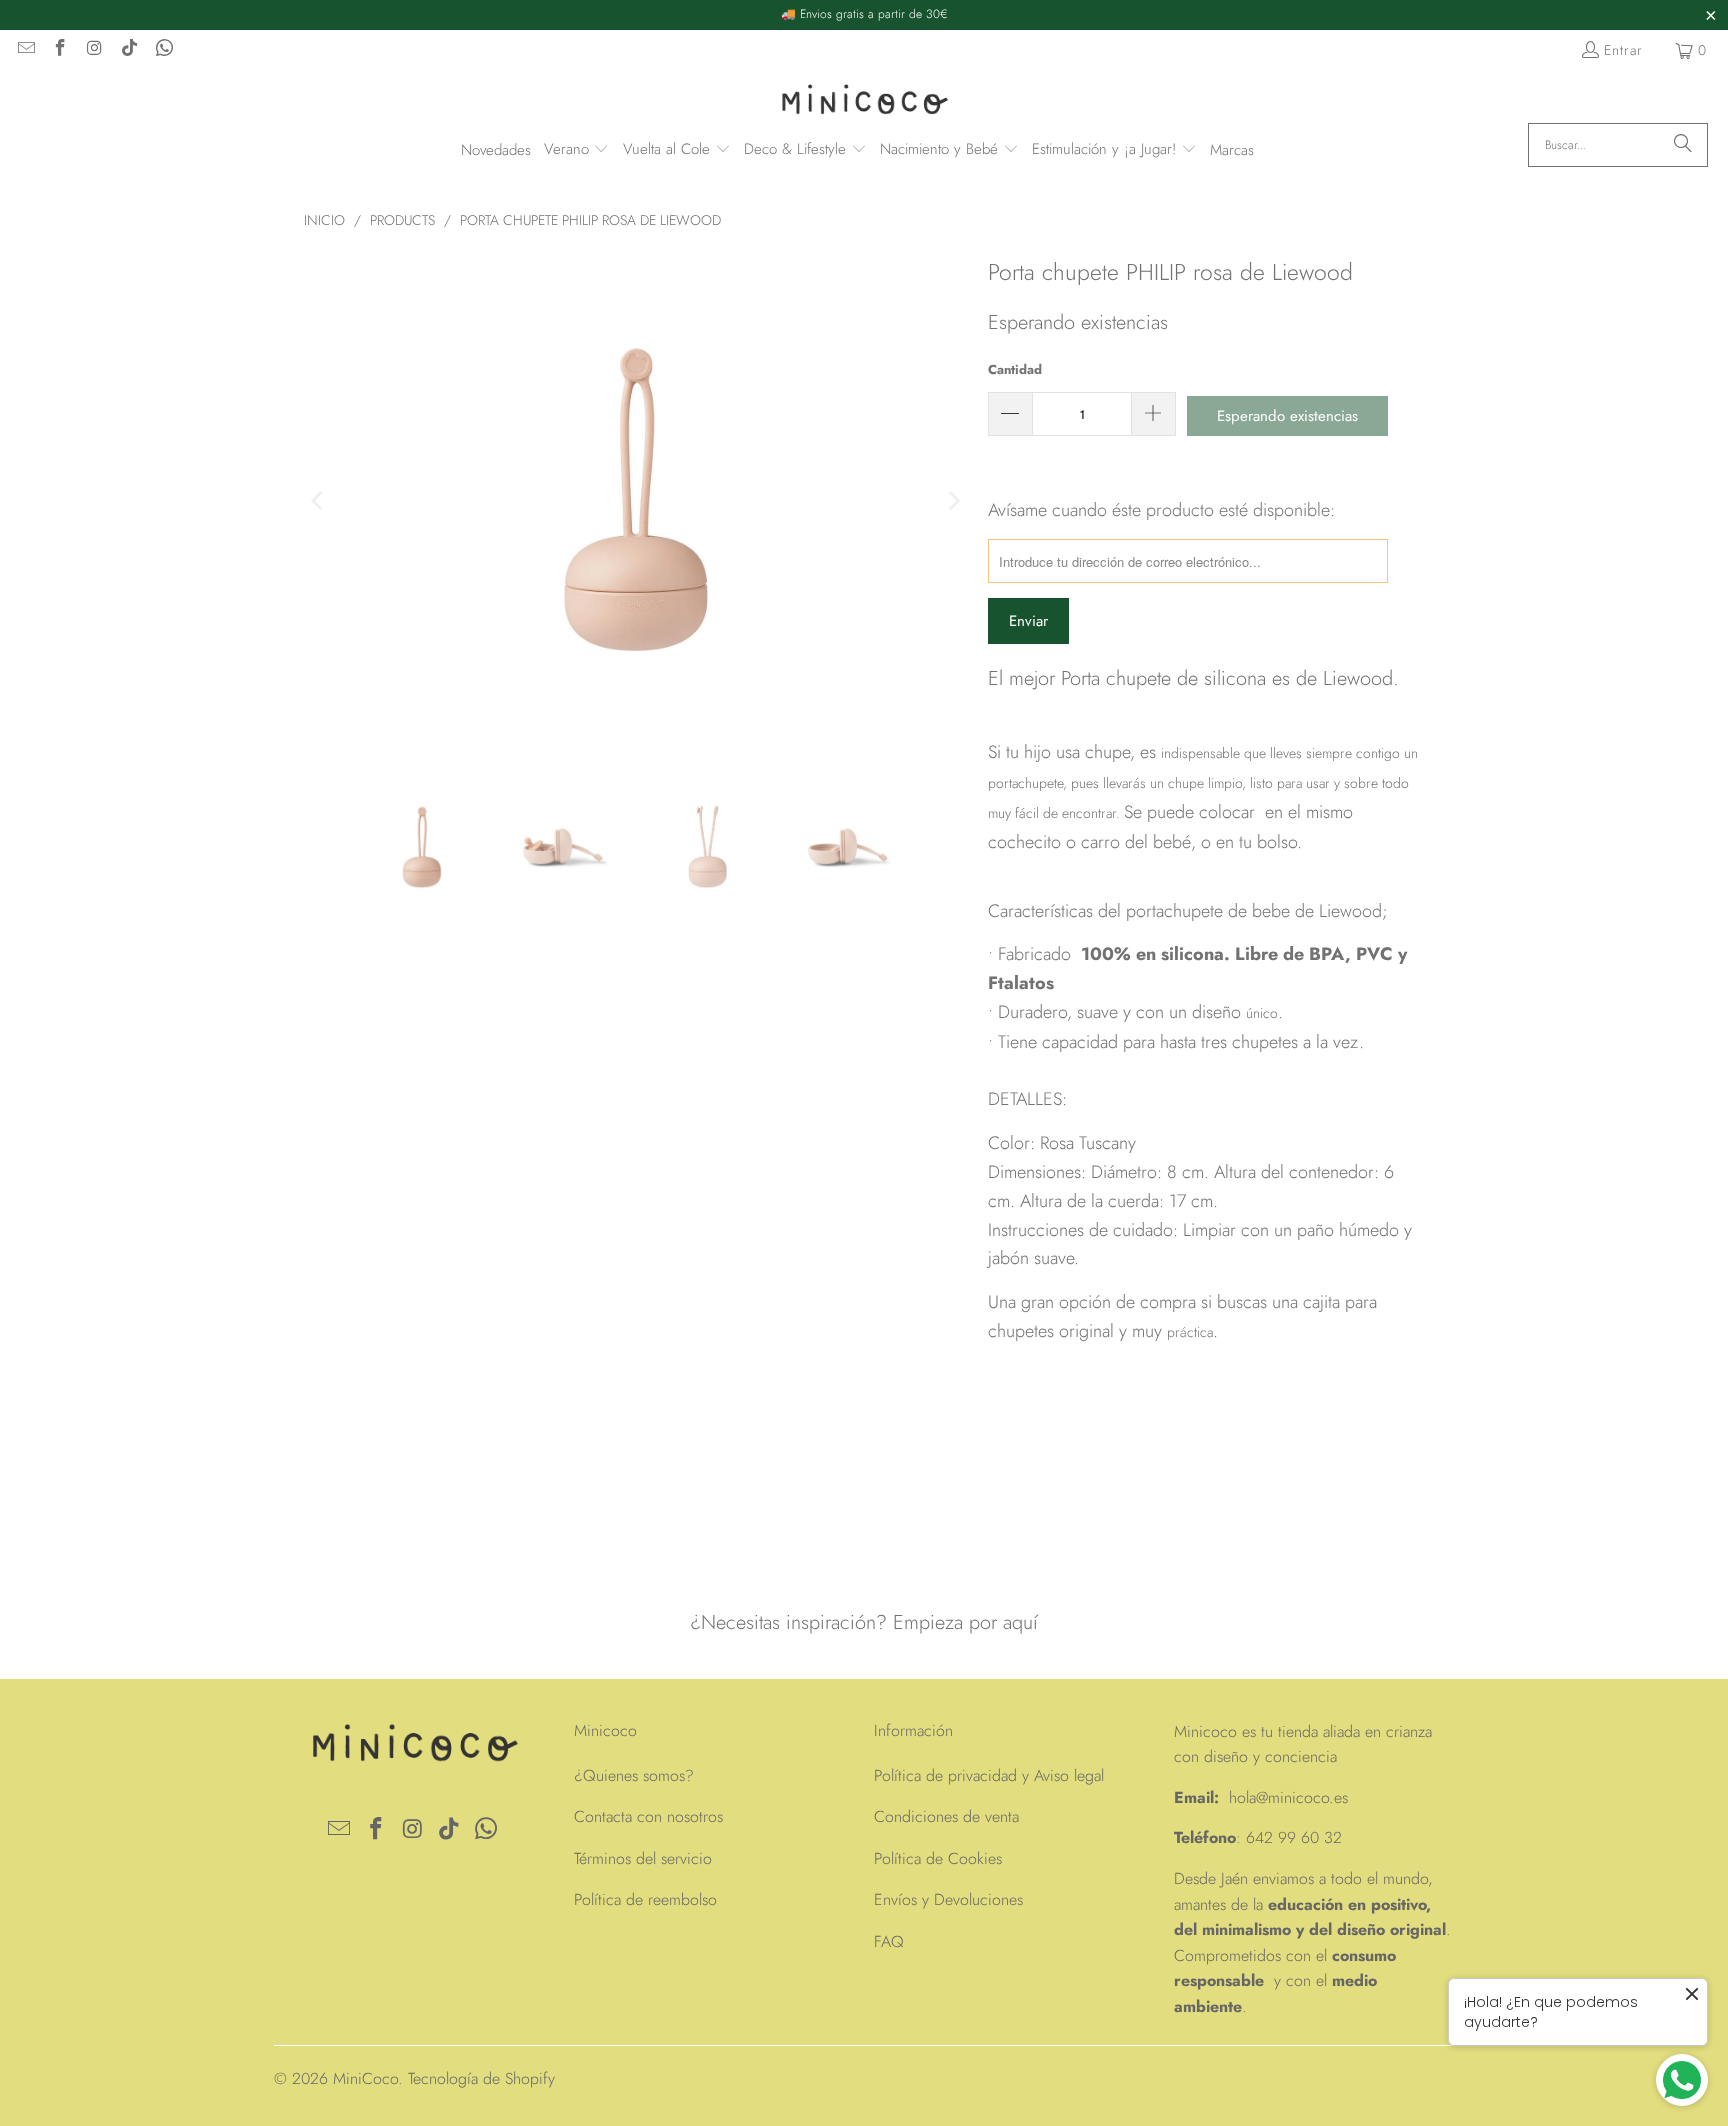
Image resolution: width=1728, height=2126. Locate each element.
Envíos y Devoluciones (948, 1899)
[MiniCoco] (864, 101)
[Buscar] (1683, 145)
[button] (577, 150)
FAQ (889, 1941)
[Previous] (319, 501)
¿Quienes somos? (634, 1775)
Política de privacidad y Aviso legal (989, 1775)
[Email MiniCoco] (25, 50)
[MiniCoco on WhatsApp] (163, 50)
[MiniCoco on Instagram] (94, 50)
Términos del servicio (643, 1858)
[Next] (953, 501)
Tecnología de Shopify (481, 2078)
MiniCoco (365, 2078)
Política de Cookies (938, 1858)
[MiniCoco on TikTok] (129, 50)
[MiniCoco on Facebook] (60, 50)
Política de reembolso (645, 1899)
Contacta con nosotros (648, 1816)
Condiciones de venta (946, 1816)
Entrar (1623, 50)
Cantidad (1015, 369)
